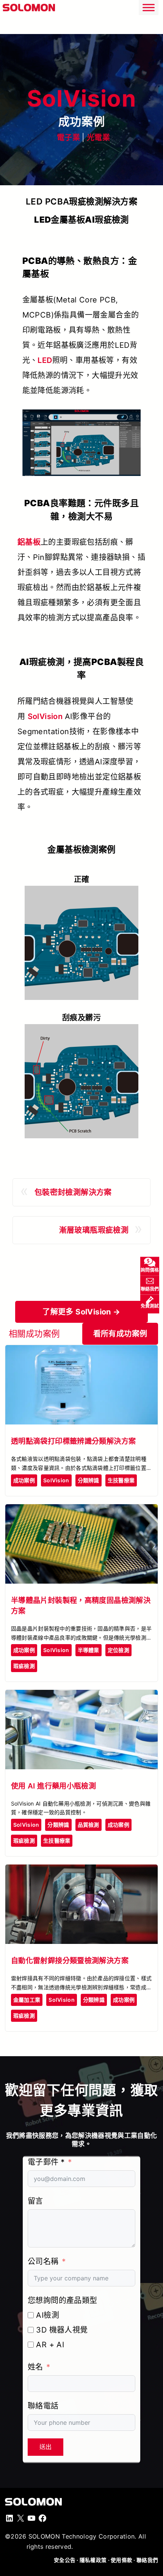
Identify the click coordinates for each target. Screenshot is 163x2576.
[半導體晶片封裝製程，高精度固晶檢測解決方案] (81, 1511)
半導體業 (89, 1650)
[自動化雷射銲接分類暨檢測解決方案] (81, 1871)
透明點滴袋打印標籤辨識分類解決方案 (74, 1441)
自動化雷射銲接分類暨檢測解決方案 (70, 1961)
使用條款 (121, 2560)
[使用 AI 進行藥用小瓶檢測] (81, 1696)
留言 (35, 2201)
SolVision (46, 716)
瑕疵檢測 (24, 1666)
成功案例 (24, 1480)
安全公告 (65, 2560)
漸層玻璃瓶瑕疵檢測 (94, 1230)
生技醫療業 (121, 1480)
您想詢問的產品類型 (63, 2300)
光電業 (98, 138)
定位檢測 (118, 1650)
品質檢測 (89, 1825)
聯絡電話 (43, 2406)
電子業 (68, 138)
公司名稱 (43, 2261)
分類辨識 (89, 1480)
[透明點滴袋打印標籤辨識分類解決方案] (81, 1352)
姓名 (35, 2367)
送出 (45, 2447)
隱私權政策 (93, 2560)
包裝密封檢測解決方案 (73, 1192)
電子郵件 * (46, 2162)
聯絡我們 (147, 2560)
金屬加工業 (27, 2000)
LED (45, 360)
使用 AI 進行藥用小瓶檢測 (53, 1786)
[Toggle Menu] (149, 7)
